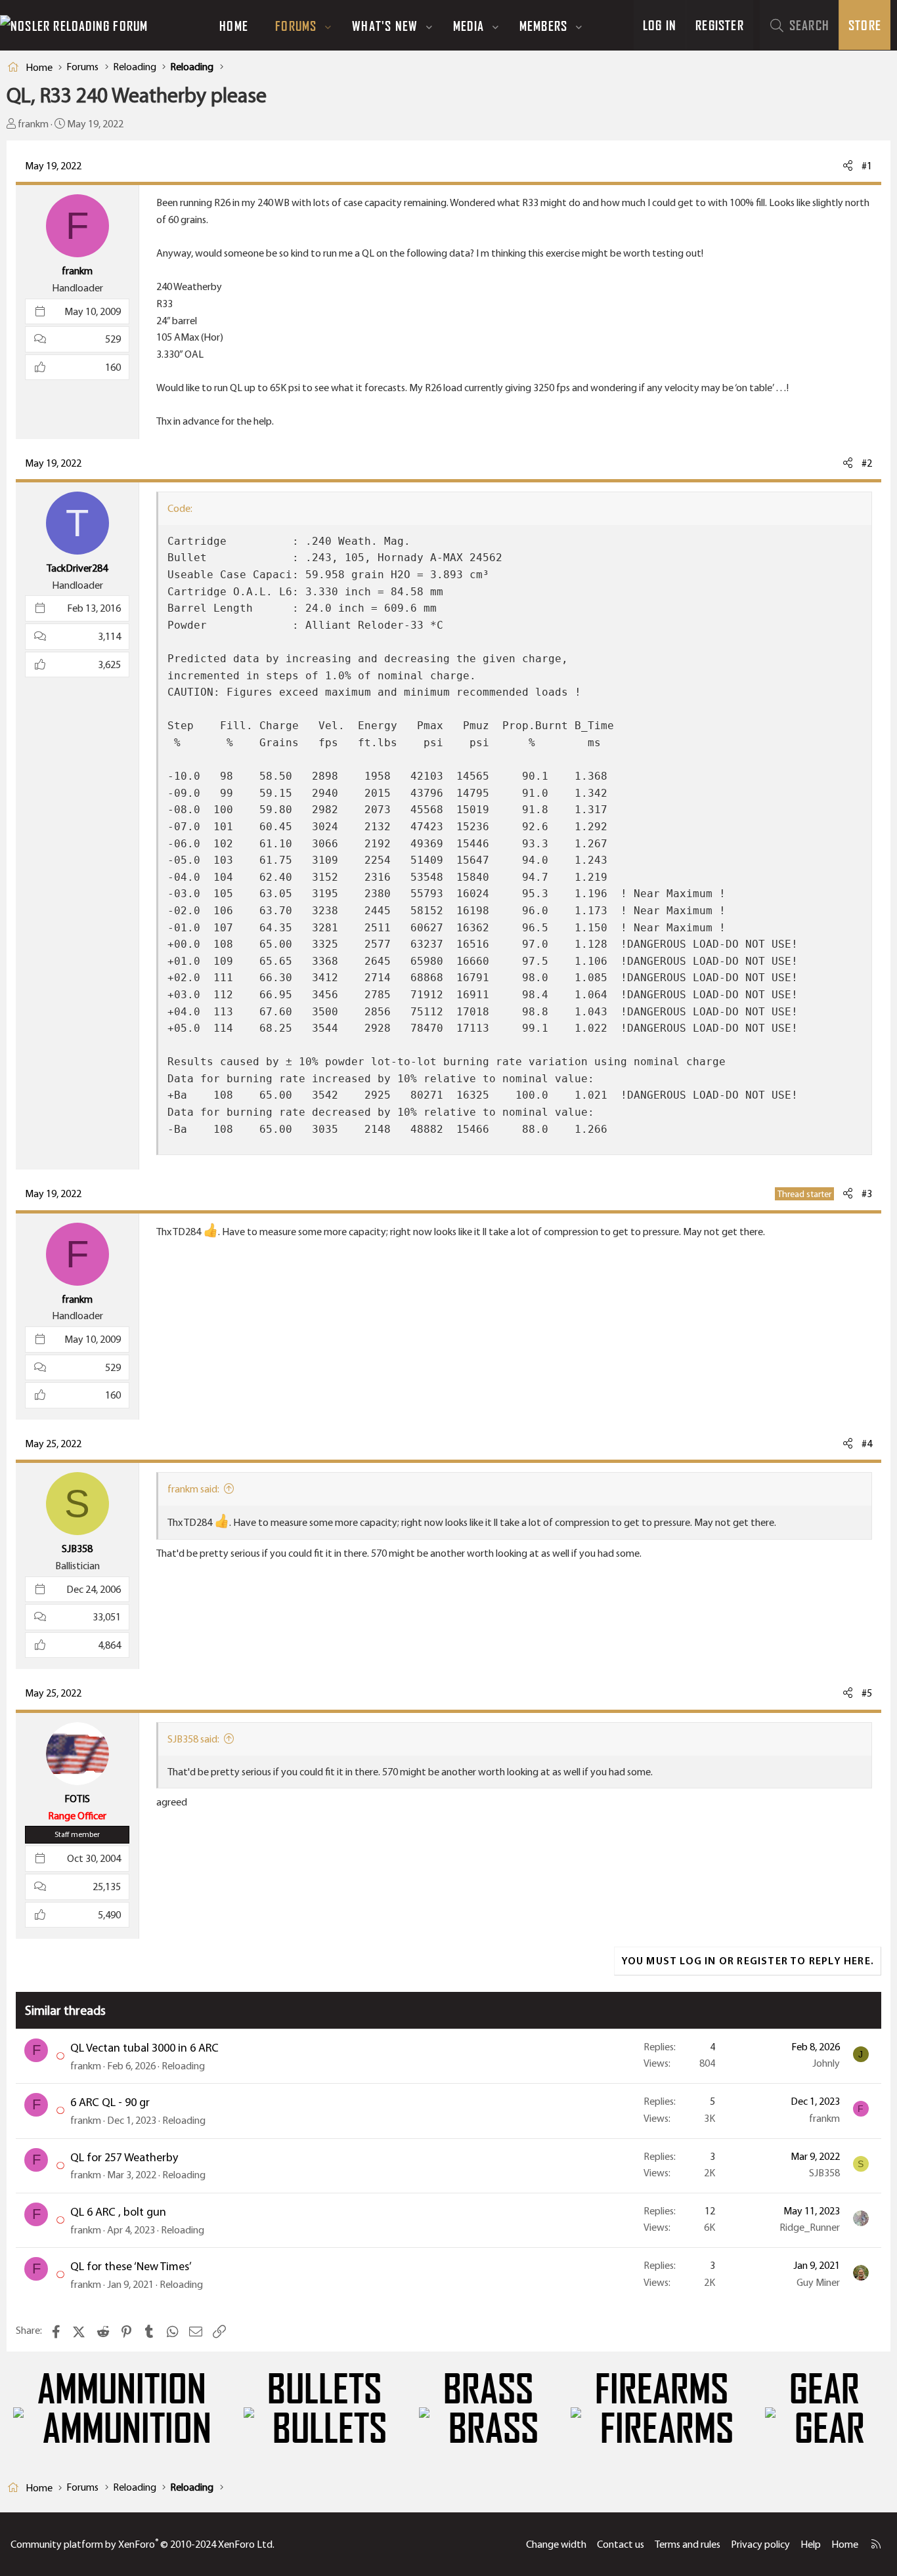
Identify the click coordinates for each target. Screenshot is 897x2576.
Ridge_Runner (810, 2227)
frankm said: (193, 1489)
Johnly (826, 2063)
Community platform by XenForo (142, 2544)
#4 (867, 1444)
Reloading (183, 2066)
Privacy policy (760, 2544)
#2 (867, 463)
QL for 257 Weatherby (124, 2157)
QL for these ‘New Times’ (131, 2266)
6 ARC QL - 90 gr (110, 2102)
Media (469, 26)
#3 (867, 1193)
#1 (867, 166)
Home (234, 26)
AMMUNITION (122, 2390)
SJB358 (824, 2173)
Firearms (662, 2390)
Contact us (621, 2544)
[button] (328, 26)
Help (811, 2544)
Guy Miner (818, 2282)
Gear (824, 2390)
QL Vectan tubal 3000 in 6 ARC (144, 2048)
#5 (867, 1693)
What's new (385, 26)
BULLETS (324, 2390)
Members (543, 26)
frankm (33, 124)
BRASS (488, 2390)
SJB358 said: (193, 1739)
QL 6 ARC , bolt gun (118, 2212)
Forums (296, 26)
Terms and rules (688, 2544)
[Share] (848, 166)
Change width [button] (556, 2544)
